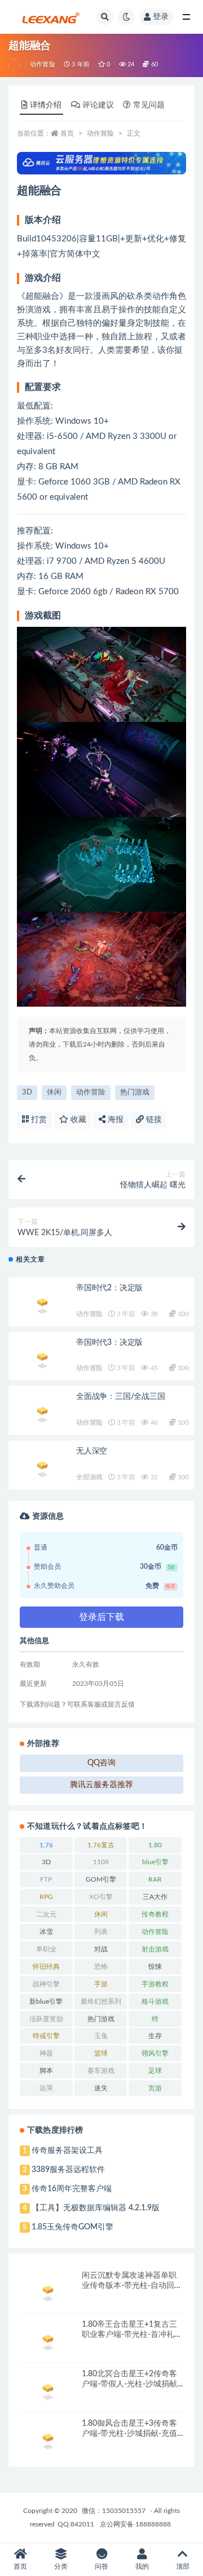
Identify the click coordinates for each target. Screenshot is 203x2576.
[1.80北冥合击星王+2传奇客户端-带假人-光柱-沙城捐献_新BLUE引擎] (48, 2390)
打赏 (38, 1120)
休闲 (54, 1092)
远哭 (46, 2088)
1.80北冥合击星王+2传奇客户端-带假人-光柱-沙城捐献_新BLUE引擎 (131, 2384)
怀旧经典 (46, 1967)
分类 (61, 2566)
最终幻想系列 (101, 2001)
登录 (161, 17)
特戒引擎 (46, 2036)
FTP (46, 1879)
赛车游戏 (101, 2071)
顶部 (183, 2566)
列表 (101, 1932)
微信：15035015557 (114, 2511)
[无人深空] (42, 1467)
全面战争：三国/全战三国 (121, 1397)
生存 (155, 2036)
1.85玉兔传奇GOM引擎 (72, 2227)
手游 (101, 1984)
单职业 (46, 1949)
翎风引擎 (155, 2053)
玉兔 (101, 2036)
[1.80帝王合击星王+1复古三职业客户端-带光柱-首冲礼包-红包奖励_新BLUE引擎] (48, 2341)
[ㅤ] (15, 65)
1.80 (155, 1845)
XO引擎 (101, 1897)
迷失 (101, 2088)
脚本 (46, 2071)
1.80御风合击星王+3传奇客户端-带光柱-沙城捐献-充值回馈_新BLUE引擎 (129, 2434)
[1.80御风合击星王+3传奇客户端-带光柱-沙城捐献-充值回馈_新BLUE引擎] (48, 2440)
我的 (142, 2566)
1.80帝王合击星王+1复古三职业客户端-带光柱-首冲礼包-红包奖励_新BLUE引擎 (129, 2335)
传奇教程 (155, 1914)
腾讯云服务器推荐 (101, 1785)
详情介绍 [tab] (46, 105)
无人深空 (92, 1451)
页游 (155, 2088)
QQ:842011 (76, 2524)
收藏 (77, 1120)
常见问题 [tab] (149, 105)
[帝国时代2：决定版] (42, 1304)
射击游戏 (155, 1949)
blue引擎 (155, 1862)
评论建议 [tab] (98, 105)
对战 (101, 1949)
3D (27, 1092)
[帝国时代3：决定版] (42, 1359)
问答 (101, 2566)
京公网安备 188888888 (135, 2524)
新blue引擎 (46, 2001)
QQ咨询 (101, 1763)
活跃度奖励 (46, 2019)
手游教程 (155, 1984)
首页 (67, 133)
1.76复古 (101, 1845)
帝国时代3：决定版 (109, 1343)
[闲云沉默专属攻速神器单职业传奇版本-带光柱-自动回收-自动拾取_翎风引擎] (48, 2292)
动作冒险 (43, 64)
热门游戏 (135, 1092)
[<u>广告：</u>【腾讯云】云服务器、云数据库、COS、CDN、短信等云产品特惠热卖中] (101, 163)
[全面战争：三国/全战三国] (42, 1413)
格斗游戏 (155, 2001)
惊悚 (155, 1967)
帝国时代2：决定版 (109, 1288)
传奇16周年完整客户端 (72, 2189)
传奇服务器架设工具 (67, 2151)
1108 (101, 1862)
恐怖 (101, 1967)
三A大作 (155, 1897)
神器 (46, 2053)
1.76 (46, 1845)
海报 (114, 1120)
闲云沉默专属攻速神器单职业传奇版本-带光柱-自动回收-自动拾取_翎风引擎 (129, 2286)
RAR (155, 1879)
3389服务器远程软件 (68, 2170)
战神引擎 (46, 1984)
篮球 (101, 2053)
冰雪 (46, 1932)
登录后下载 (101, 1617)
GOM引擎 (101, 1879)
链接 (153, 1120)
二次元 (46, 1914)
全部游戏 (89, 1477)
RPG (46, 1897)
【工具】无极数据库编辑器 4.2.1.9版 (96, 2208)
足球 (155, 2071)
